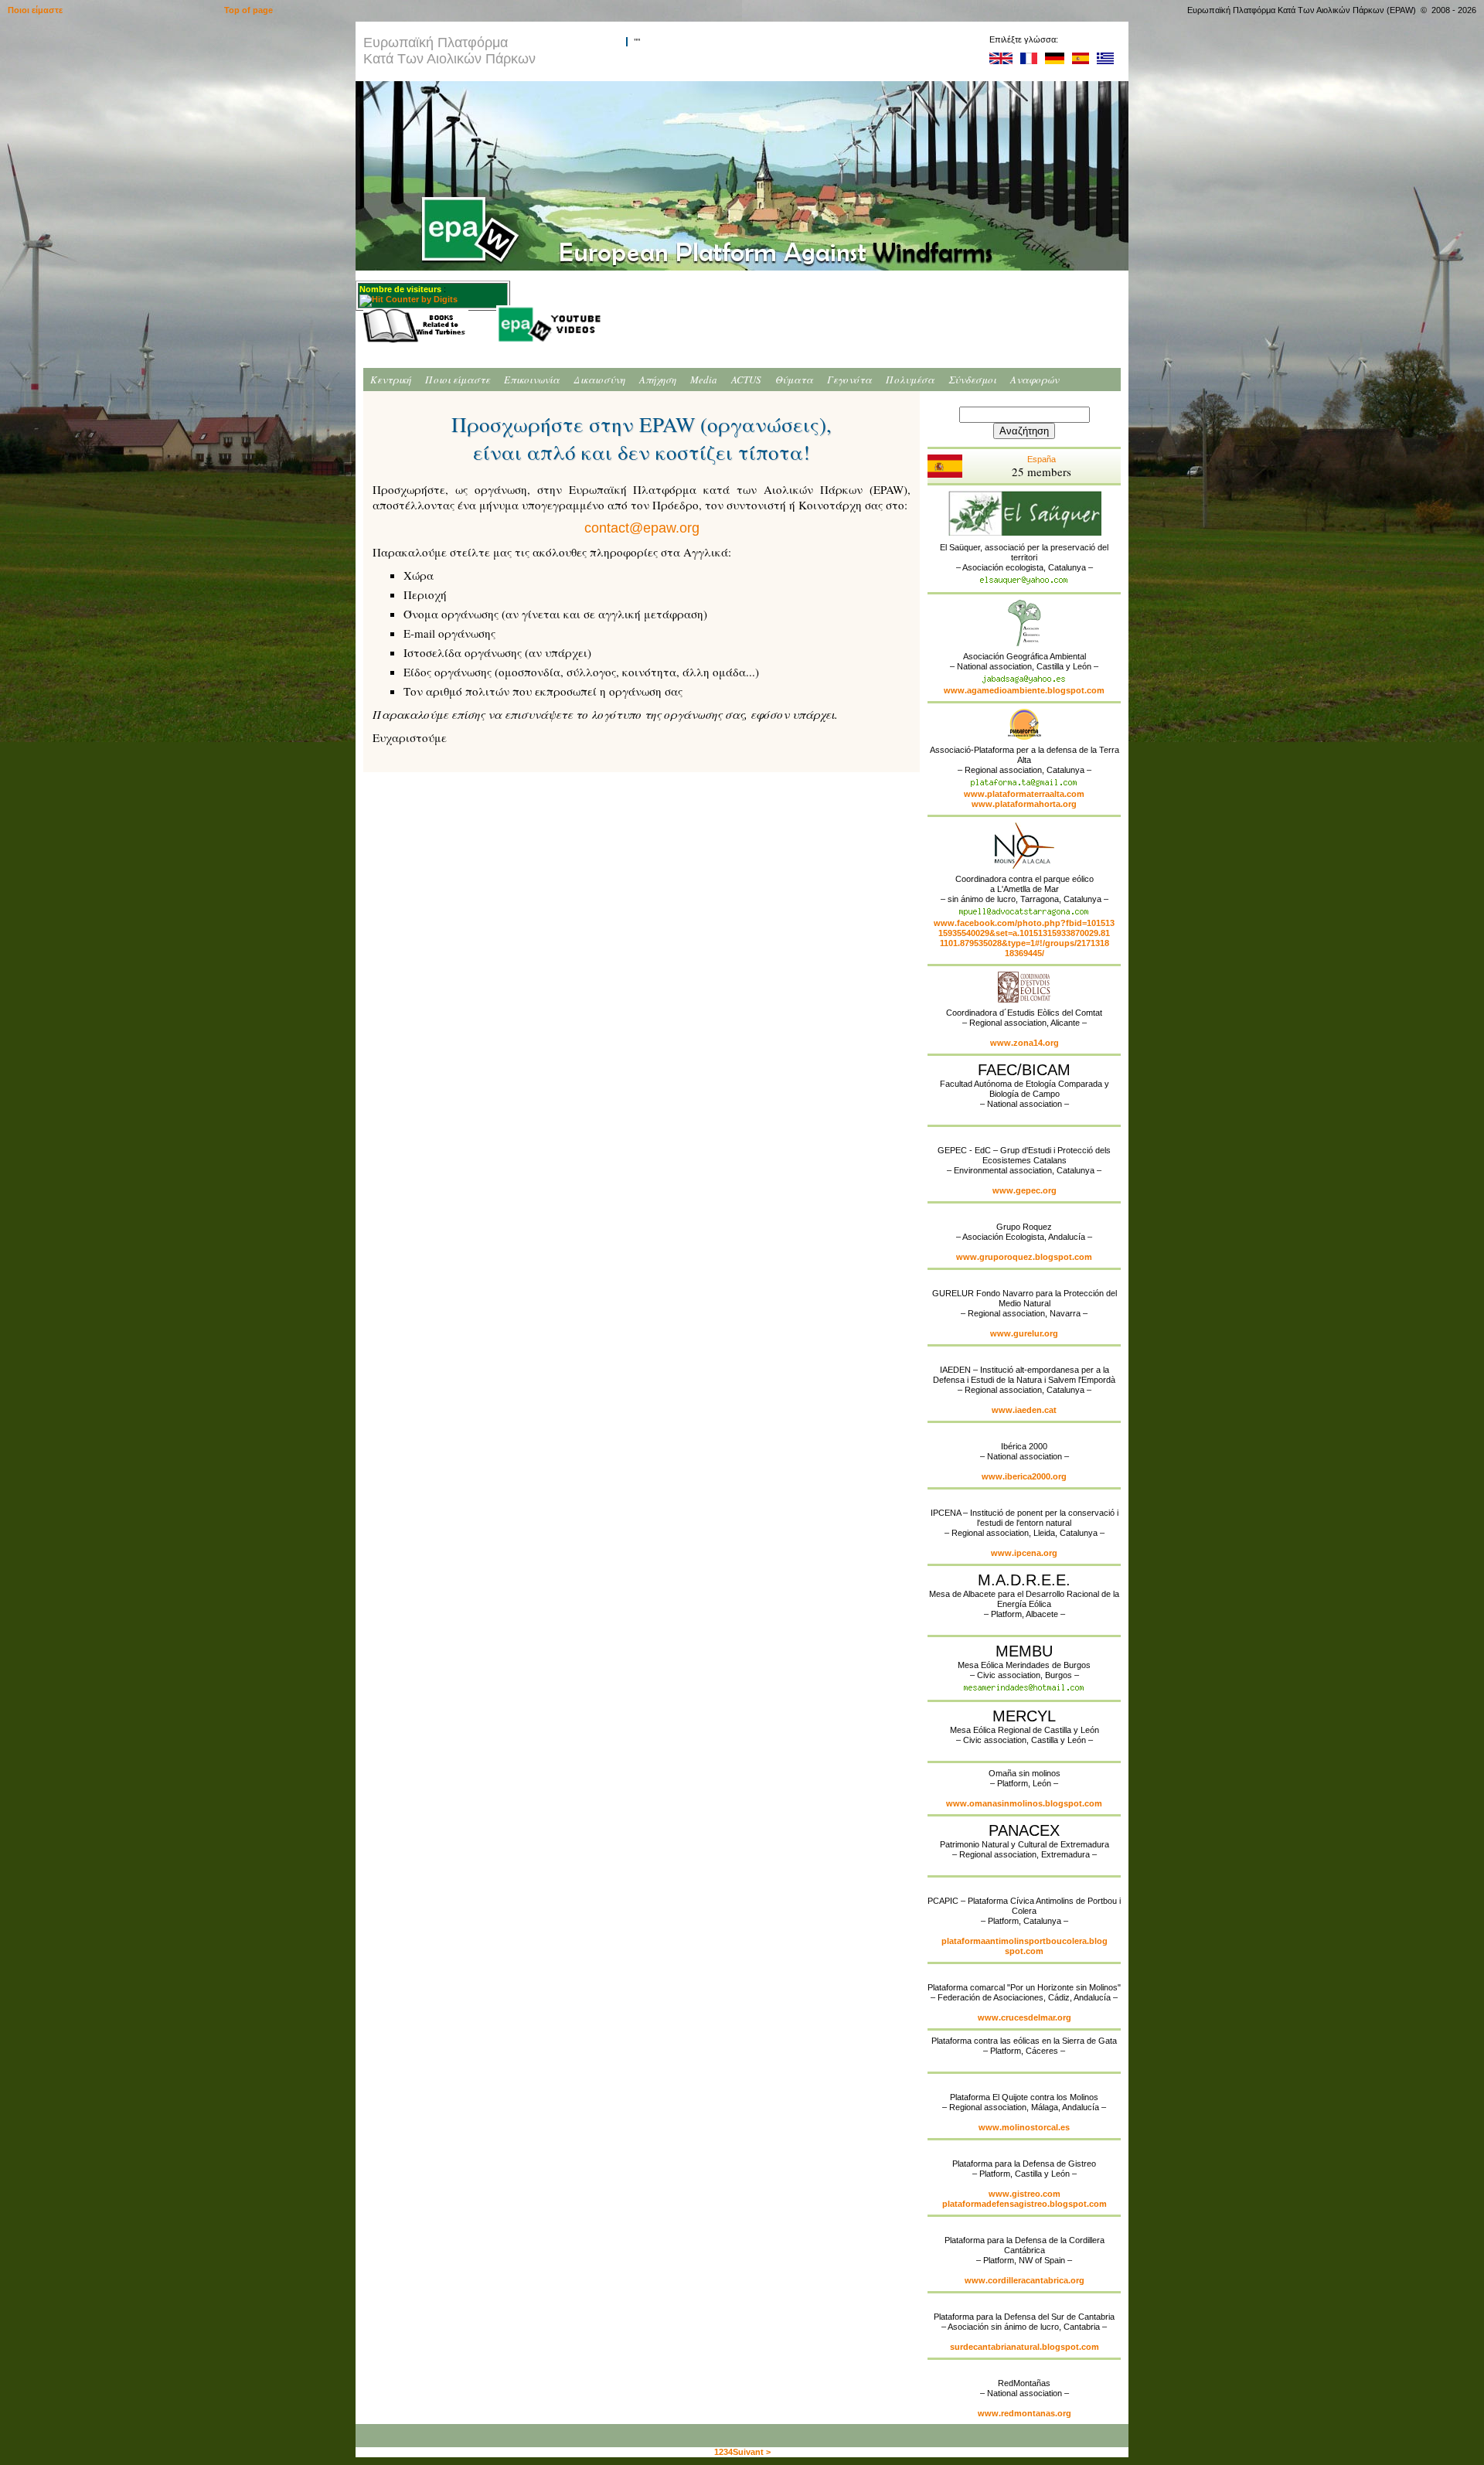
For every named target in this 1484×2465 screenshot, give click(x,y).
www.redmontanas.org (1025, 2413)
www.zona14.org (1025, 1043)
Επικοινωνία (532, 380)
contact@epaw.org (642, 528)
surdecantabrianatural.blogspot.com (1025, 2347)
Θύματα (794, 380)
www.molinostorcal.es (1024, 2127)
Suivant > (752, 2452)
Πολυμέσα (910, 380)
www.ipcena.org (1024, 1553)
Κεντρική (391, 380)
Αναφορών (1035, 380)
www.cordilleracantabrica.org (1025, 2280)
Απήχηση (658, 380)
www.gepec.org (1025, 1190)
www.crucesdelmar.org (1025, 2017)
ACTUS (746, 380)
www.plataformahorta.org (1024, 804)
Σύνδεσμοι (972, 380)
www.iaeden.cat (1024, 1410)
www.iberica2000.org (1024, 1476)
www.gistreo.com (1025, 2194)
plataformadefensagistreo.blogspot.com (1025, 2204)
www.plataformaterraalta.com (1024, 794)
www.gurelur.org (1024, 1333)
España (1042, 467)
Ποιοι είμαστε (458, 380)
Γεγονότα (849, 380)
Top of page (248, 10)
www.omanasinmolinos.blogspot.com (1024, 1803)
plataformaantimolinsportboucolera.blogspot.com (1025, 1946)
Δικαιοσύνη (599, 380)
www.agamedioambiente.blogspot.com (1024, 690)
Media (704, 380)
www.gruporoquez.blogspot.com (1024, 1257)
